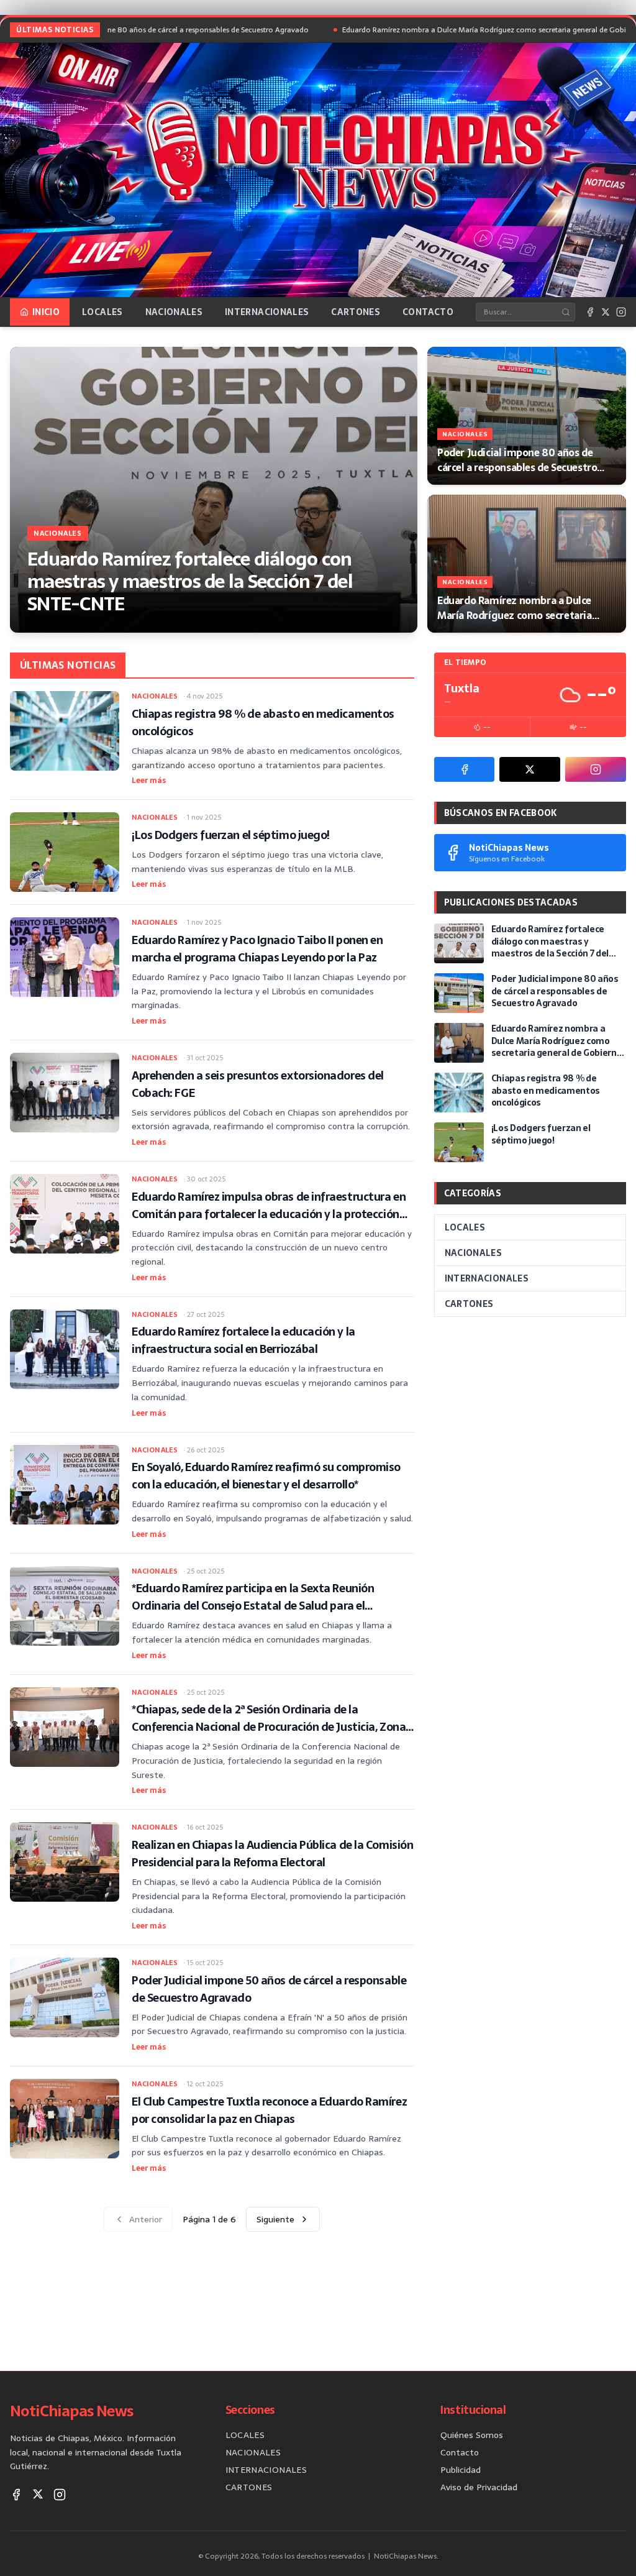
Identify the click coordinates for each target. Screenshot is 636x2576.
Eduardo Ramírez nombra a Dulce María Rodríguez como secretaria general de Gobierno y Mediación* (446, 30)
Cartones (356, 312)
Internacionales (267, 312)
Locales (102, 312)
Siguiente (275, 2219)
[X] (606, 312)
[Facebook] (590, 312)
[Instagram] (621, 312)
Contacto (428, 312)
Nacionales (174, 312)
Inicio (46, 312)
